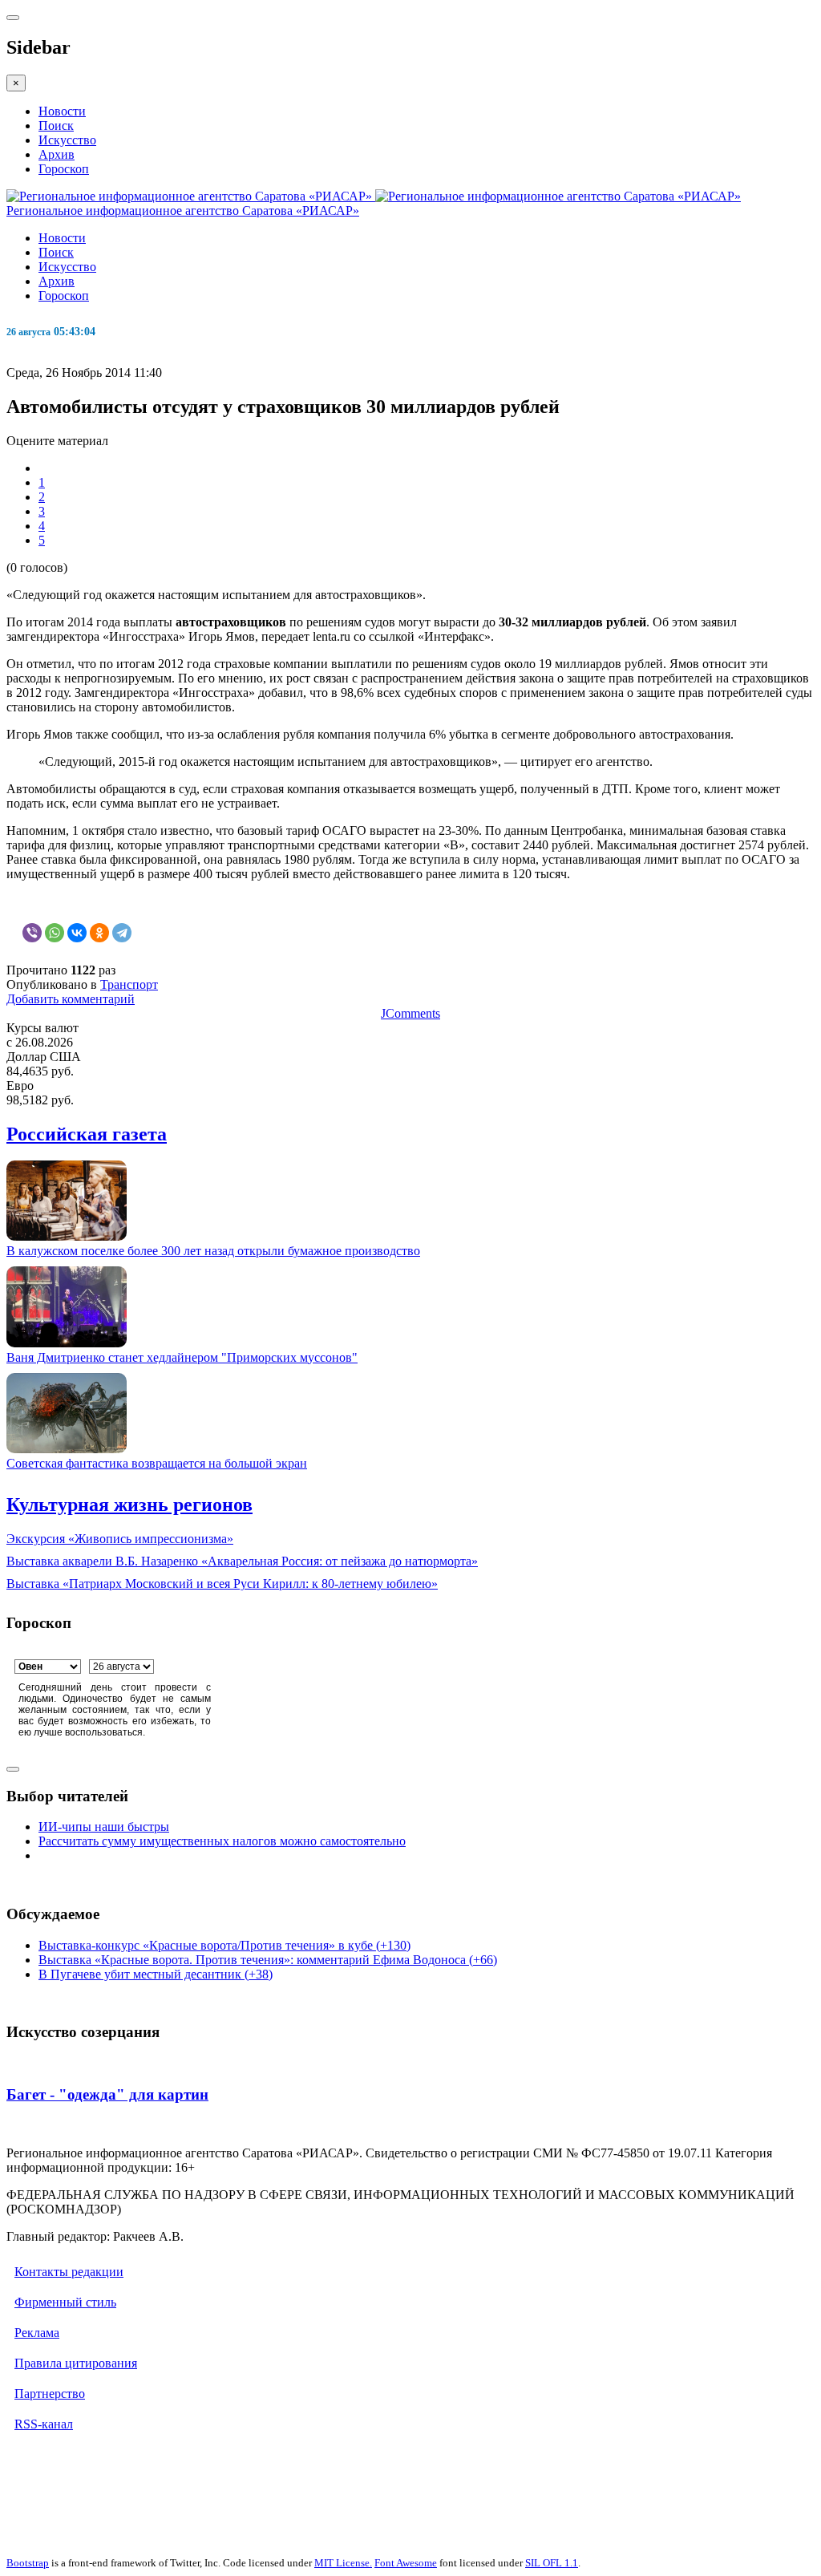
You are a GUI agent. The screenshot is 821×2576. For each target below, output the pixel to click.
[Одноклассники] (99, 933)
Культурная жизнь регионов (129, 1505)
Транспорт (129, 984)
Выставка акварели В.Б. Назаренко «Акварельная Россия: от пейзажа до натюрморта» (242, 1561)
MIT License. (343, 2563)
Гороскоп (64, 169)
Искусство (67, 140)
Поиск (56, 126)
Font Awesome (406, 2563)
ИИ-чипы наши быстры (104, 1827)
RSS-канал (44, 2424)
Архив (57, 154)
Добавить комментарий (71, 999)
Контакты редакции (69, 2272)
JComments (410, 1013)
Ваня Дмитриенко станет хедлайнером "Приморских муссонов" (182, 1357)
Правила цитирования (76, 2363)
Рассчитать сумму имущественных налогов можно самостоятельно (222, 1841)
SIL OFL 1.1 (552, 2563)
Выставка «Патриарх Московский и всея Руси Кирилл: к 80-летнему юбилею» (222, 1584)
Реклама (37, 2333)
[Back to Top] (13, 1769)
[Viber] (32, 933)
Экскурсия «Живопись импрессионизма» (120, 1539)
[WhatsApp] (55, 933)
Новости (62, 111)
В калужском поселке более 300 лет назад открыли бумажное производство (213, 1251)
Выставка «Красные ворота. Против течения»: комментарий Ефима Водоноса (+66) (268, 1960)
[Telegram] (122, 933)
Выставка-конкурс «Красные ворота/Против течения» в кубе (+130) (224, 1945)
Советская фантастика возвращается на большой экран (157, 1463)
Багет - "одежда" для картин (107, 2094)
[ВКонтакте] (77, 933)
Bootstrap (28, 2563)
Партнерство (50, 2394)
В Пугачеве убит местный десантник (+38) (156, 1974)
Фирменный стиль (65, 2302)
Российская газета (87, 1134)
